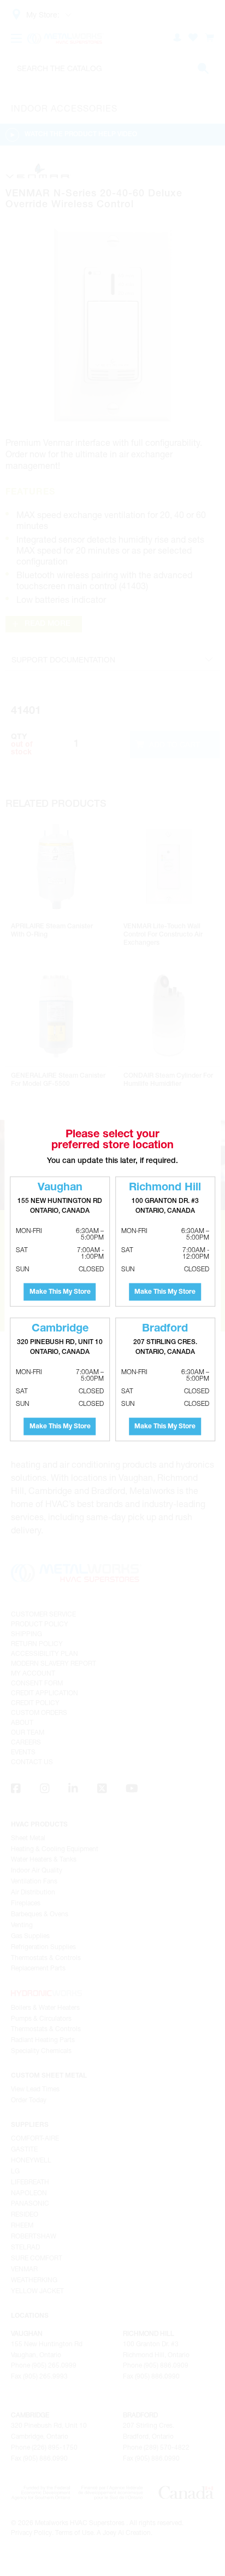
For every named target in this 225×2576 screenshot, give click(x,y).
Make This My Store (60, 1292)
